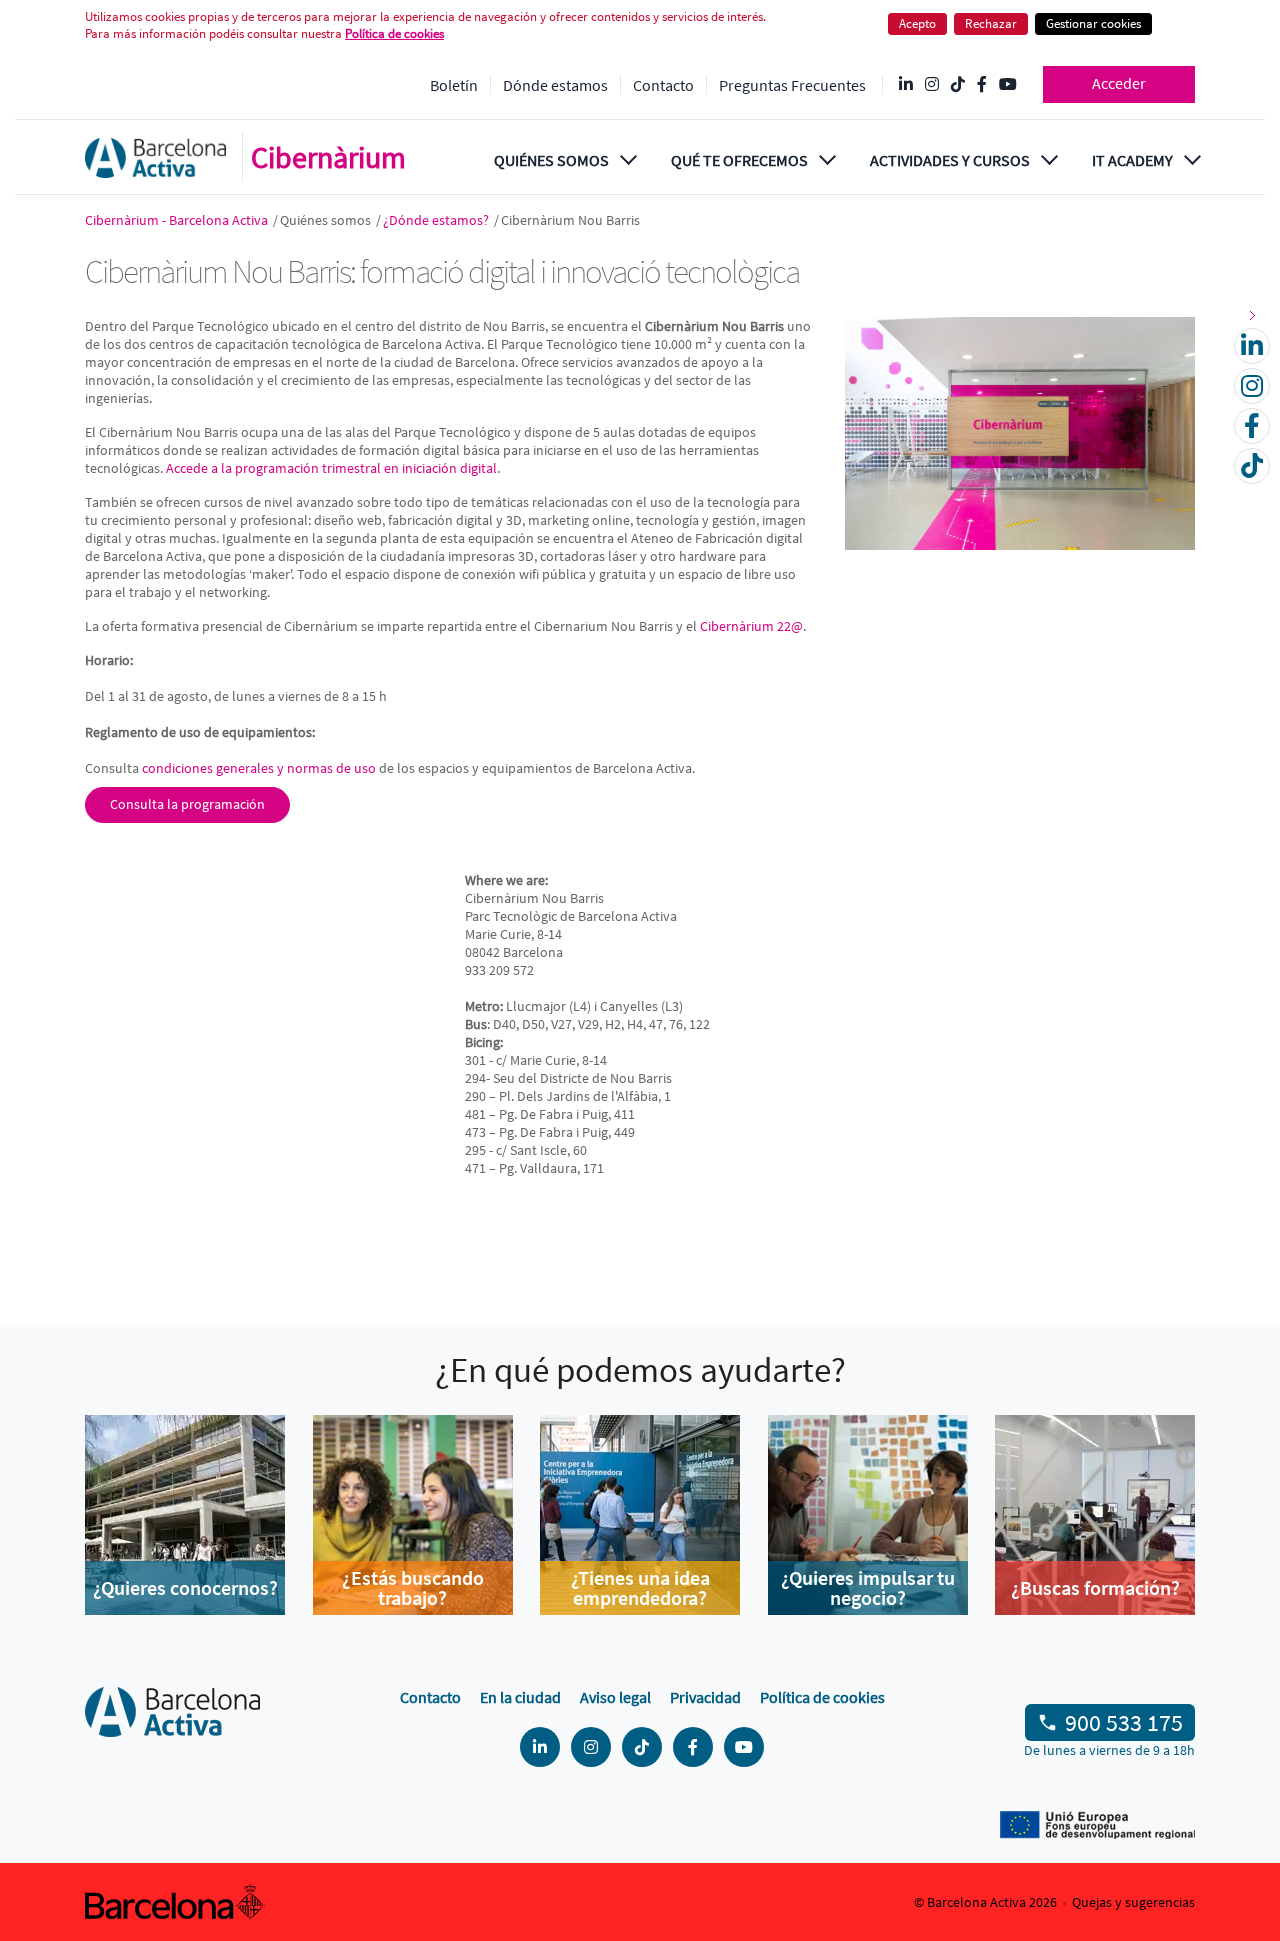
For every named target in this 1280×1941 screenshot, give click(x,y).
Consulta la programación (187, 804)
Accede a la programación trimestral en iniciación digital (331, 468)
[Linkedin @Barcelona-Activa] (906, 85)
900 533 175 (1124, 1722)
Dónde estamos (555, 85)
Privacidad (705, 1697)
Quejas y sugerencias (1133, 1902)
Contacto (663, 85)
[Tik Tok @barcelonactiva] (958, 85)
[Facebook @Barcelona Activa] (982, 85)
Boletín (454, 85)
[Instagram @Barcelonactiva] (932, 85)
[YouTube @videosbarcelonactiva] (1008, 85)
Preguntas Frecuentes (792, 85)
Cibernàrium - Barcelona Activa (178, 220)
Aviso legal (615, 1697)
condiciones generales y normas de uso (259, 768)
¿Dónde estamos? (437, 220)
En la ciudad (520, 1697)
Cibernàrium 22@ (751, 626)
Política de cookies (822, 1697)
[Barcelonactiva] (155, 157)
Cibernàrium (328, 157)
